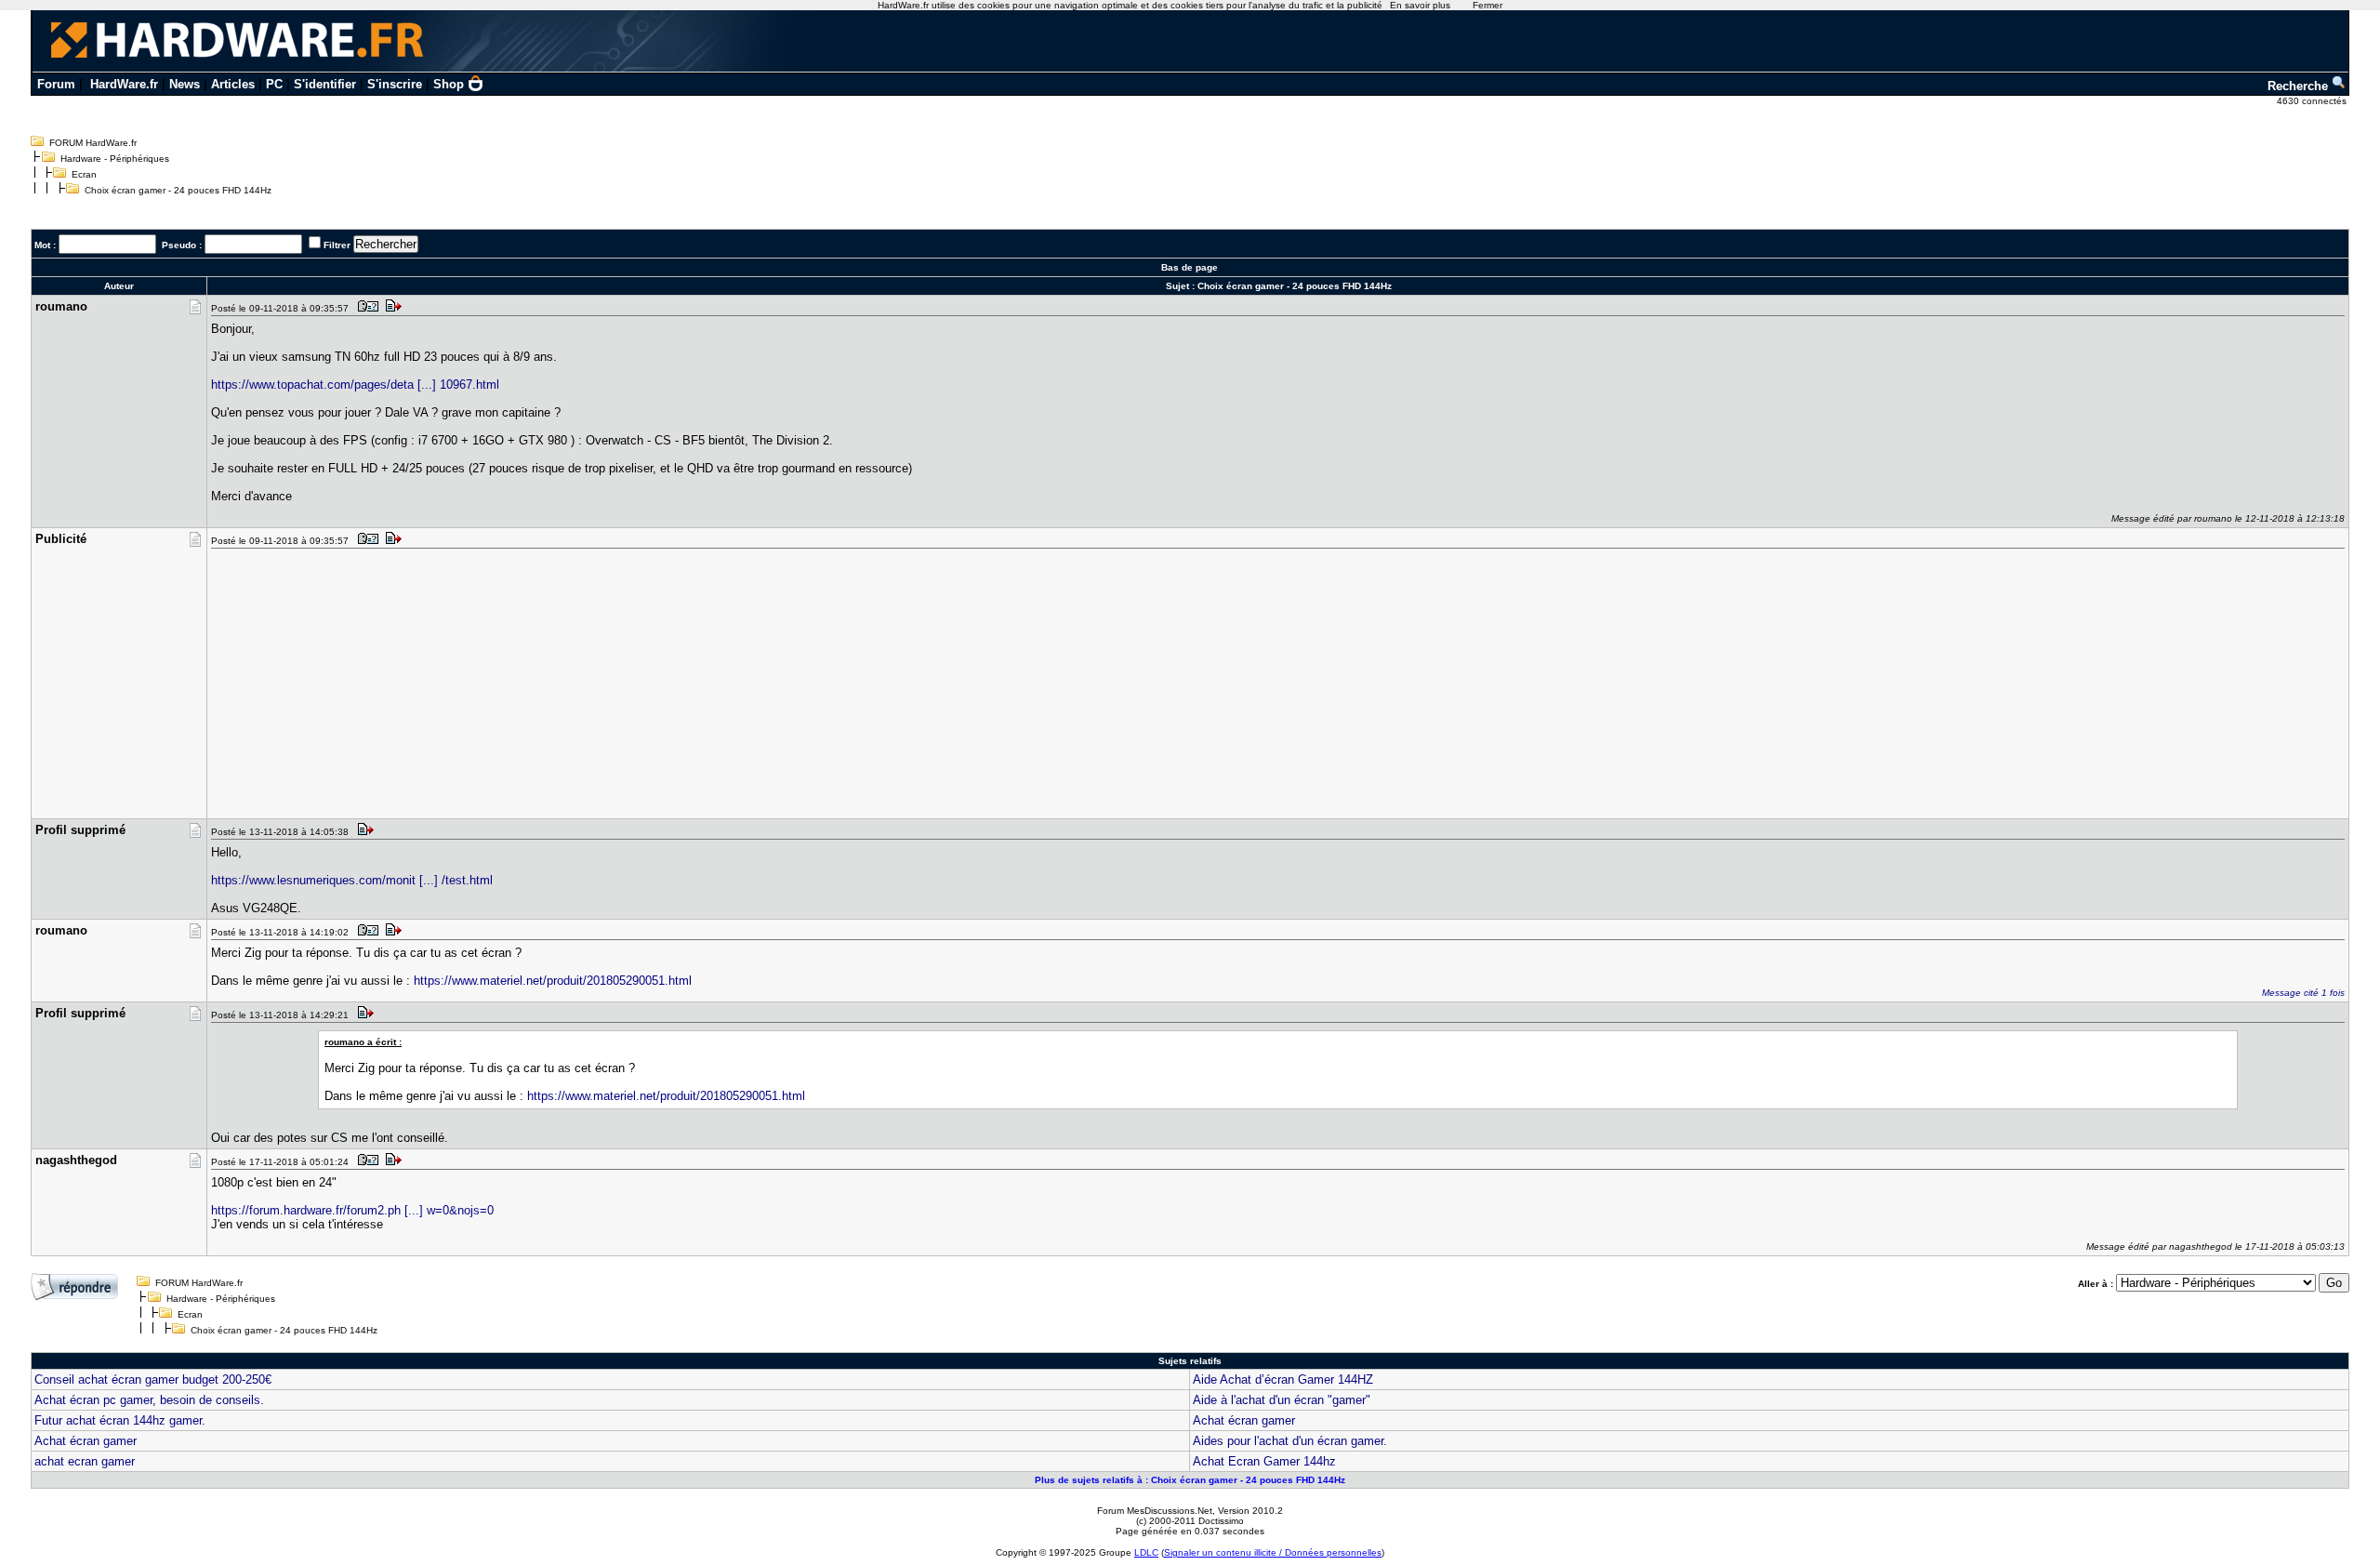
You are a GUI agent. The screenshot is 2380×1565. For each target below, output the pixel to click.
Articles (233, 84)
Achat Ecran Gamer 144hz (1264, 1461)
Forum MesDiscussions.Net (1155, 1511)
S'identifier (325, 84)
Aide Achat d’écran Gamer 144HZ (1283, 1379)
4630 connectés (2313, 101)
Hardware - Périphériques (115, 159)
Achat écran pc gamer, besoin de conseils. (149, 1400)
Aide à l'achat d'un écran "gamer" (1282, 1400)
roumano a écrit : (363, 1042)
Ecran (84, 174)
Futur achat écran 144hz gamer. (120, 1420)
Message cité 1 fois (2303, 993)
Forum (56, 84)
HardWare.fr (124, 84)
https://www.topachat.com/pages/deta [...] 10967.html (355, 385)
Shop (449, 84)
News (185, 84)
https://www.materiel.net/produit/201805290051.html (553, 981)
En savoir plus (1420, 5)
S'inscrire (395, 84)
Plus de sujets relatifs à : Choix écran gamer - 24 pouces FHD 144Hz (1190, 1480)
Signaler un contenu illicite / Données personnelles (1273, 1552)
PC (274, 84)
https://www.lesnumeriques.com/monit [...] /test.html (352, 880)
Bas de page (1190, 267)
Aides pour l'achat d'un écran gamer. (1290, 1441)
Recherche (2300, 86)
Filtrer (337, 245)
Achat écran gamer (1244, 1420)
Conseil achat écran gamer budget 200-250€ (153, 1379)
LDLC (1146, 1552)
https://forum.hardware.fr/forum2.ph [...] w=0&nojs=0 (352, 1210)
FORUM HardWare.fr (93, 143)
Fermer (1487, 5)
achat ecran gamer (85, 1461)
